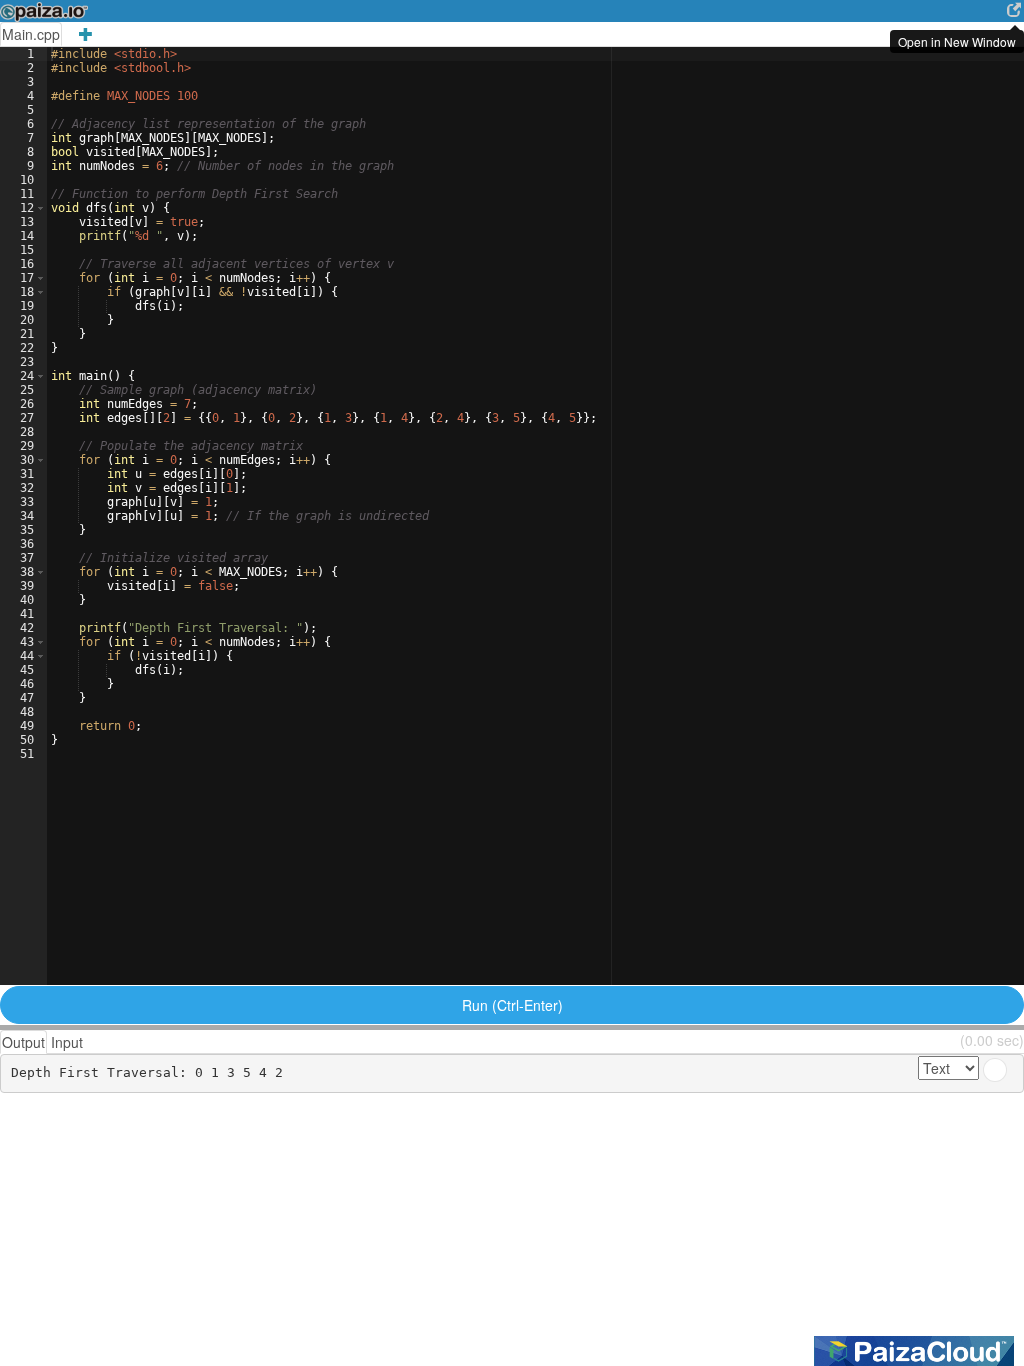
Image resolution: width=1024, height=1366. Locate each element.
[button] (40, 208)
